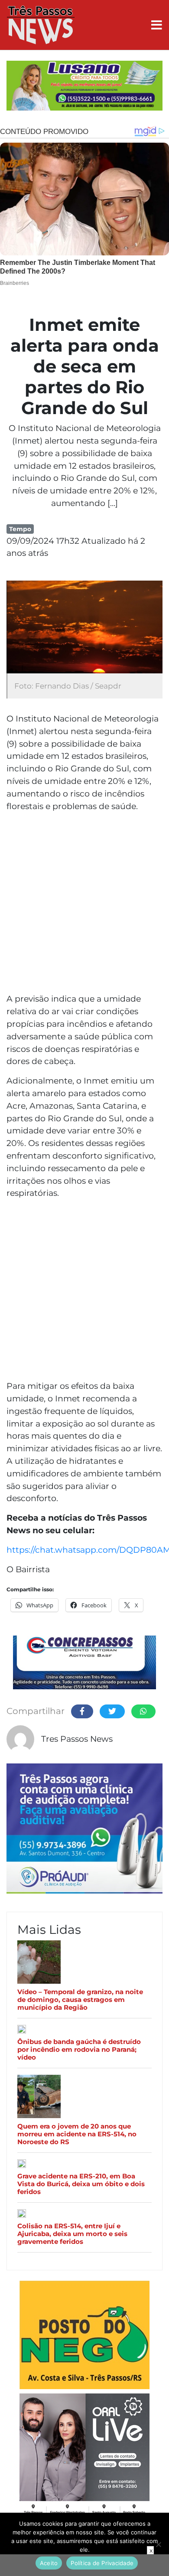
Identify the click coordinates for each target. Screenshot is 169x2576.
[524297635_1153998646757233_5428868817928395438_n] (84, 1830)
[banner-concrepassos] (84, 1664)
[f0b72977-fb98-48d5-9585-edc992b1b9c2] (84, 2336)
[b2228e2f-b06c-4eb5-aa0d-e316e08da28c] (84, 87)
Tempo (20, 529)
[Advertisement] (84, 904)
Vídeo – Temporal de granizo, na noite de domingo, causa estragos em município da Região (80, 2000)
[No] (158, 2544)
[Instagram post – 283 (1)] (84, 2456)
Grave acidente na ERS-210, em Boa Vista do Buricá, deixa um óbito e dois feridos (81, 2184)
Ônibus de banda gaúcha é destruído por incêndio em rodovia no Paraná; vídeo (79, 2050)
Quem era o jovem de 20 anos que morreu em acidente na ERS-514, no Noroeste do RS (77, 2134)
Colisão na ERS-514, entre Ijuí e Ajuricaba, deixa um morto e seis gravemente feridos (72, 2234)
